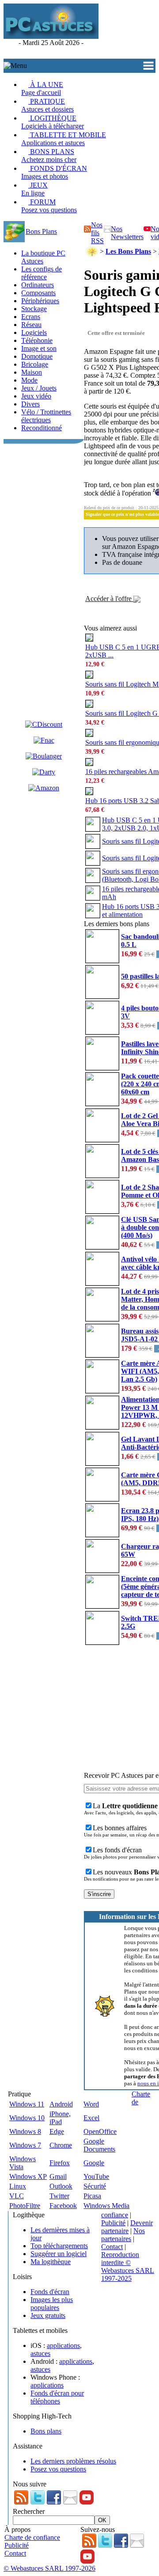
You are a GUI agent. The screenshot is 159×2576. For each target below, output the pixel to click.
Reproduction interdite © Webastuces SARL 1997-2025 (128, 2266)
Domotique (37, 356)
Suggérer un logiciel (59, 2254)
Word (91, 2104)
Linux (18, 2186)
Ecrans (31, 317)
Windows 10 (27, 2118)
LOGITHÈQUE (53, 122)
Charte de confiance (32, 2537)
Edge (57, 2131)
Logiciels (34, 332)
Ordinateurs (38, 285)
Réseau (31, 325)
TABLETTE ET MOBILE (64, 139)
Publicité (113, 2223)
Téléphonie (37, 340)
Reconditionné (42, 428)
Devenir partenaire (127, 2227)
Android (61, 2104)
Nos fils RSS (97, 233)
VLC (17, 2196)
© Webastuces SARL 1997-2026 (49, 2568)
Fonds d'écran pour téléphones (57, 2397)
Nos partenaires (123, 2235)
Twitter (59, 2196)
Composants (38, 293)
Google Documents (99, 2145)
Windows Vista (23, 2163)
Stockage (34, 309)
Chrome (61, 2145)
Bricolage (35, 364)
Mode (29, 380)
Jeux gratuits (48, 2315)
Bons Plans (41, 231)
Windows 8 (25, 2131)
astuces (40, 2353)
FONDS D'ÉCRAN (54, 172)
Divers (30, 404)
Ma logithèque (51, 2262)
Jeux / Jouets (39, 388)
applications (63, 2345)
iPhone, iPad (60, 2118)
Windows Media (106, 2206)
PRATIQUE (47, 105)
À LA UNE (42, 88)
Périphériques (40, 301)
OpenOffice (100, 2131)
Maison (32, 372)
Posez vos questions (58, 2469)
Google (94, 2163)
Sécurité (95, 2186)
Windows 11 (27, 2104)
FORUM (49, 206)
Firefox (60, 2163)
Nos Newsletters (127, 233)
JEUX (34, 189)
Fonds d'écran (50, 2292)
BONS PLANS (49, 156)
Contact (112, 2247)
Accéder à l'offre (109, 599)
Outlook (61, 2186)
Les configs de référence (42, 273)
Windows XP (28, 2176)
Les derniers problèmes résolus (73, 2461)
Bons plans (46, 2431)
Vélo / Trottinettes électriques (46, 416)
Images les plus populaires (52, 2304)
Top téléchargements (59, 2246)
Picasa (92, 2196)
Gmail (58, 2176)
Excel (91, 2118)
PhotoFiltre (25, 2206)
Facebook (63, 2206)
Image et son (39, 348)
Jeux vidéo (36, 396)
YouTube (96, 2176)
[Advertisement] (129, 31)
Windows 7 (25, 2145)
